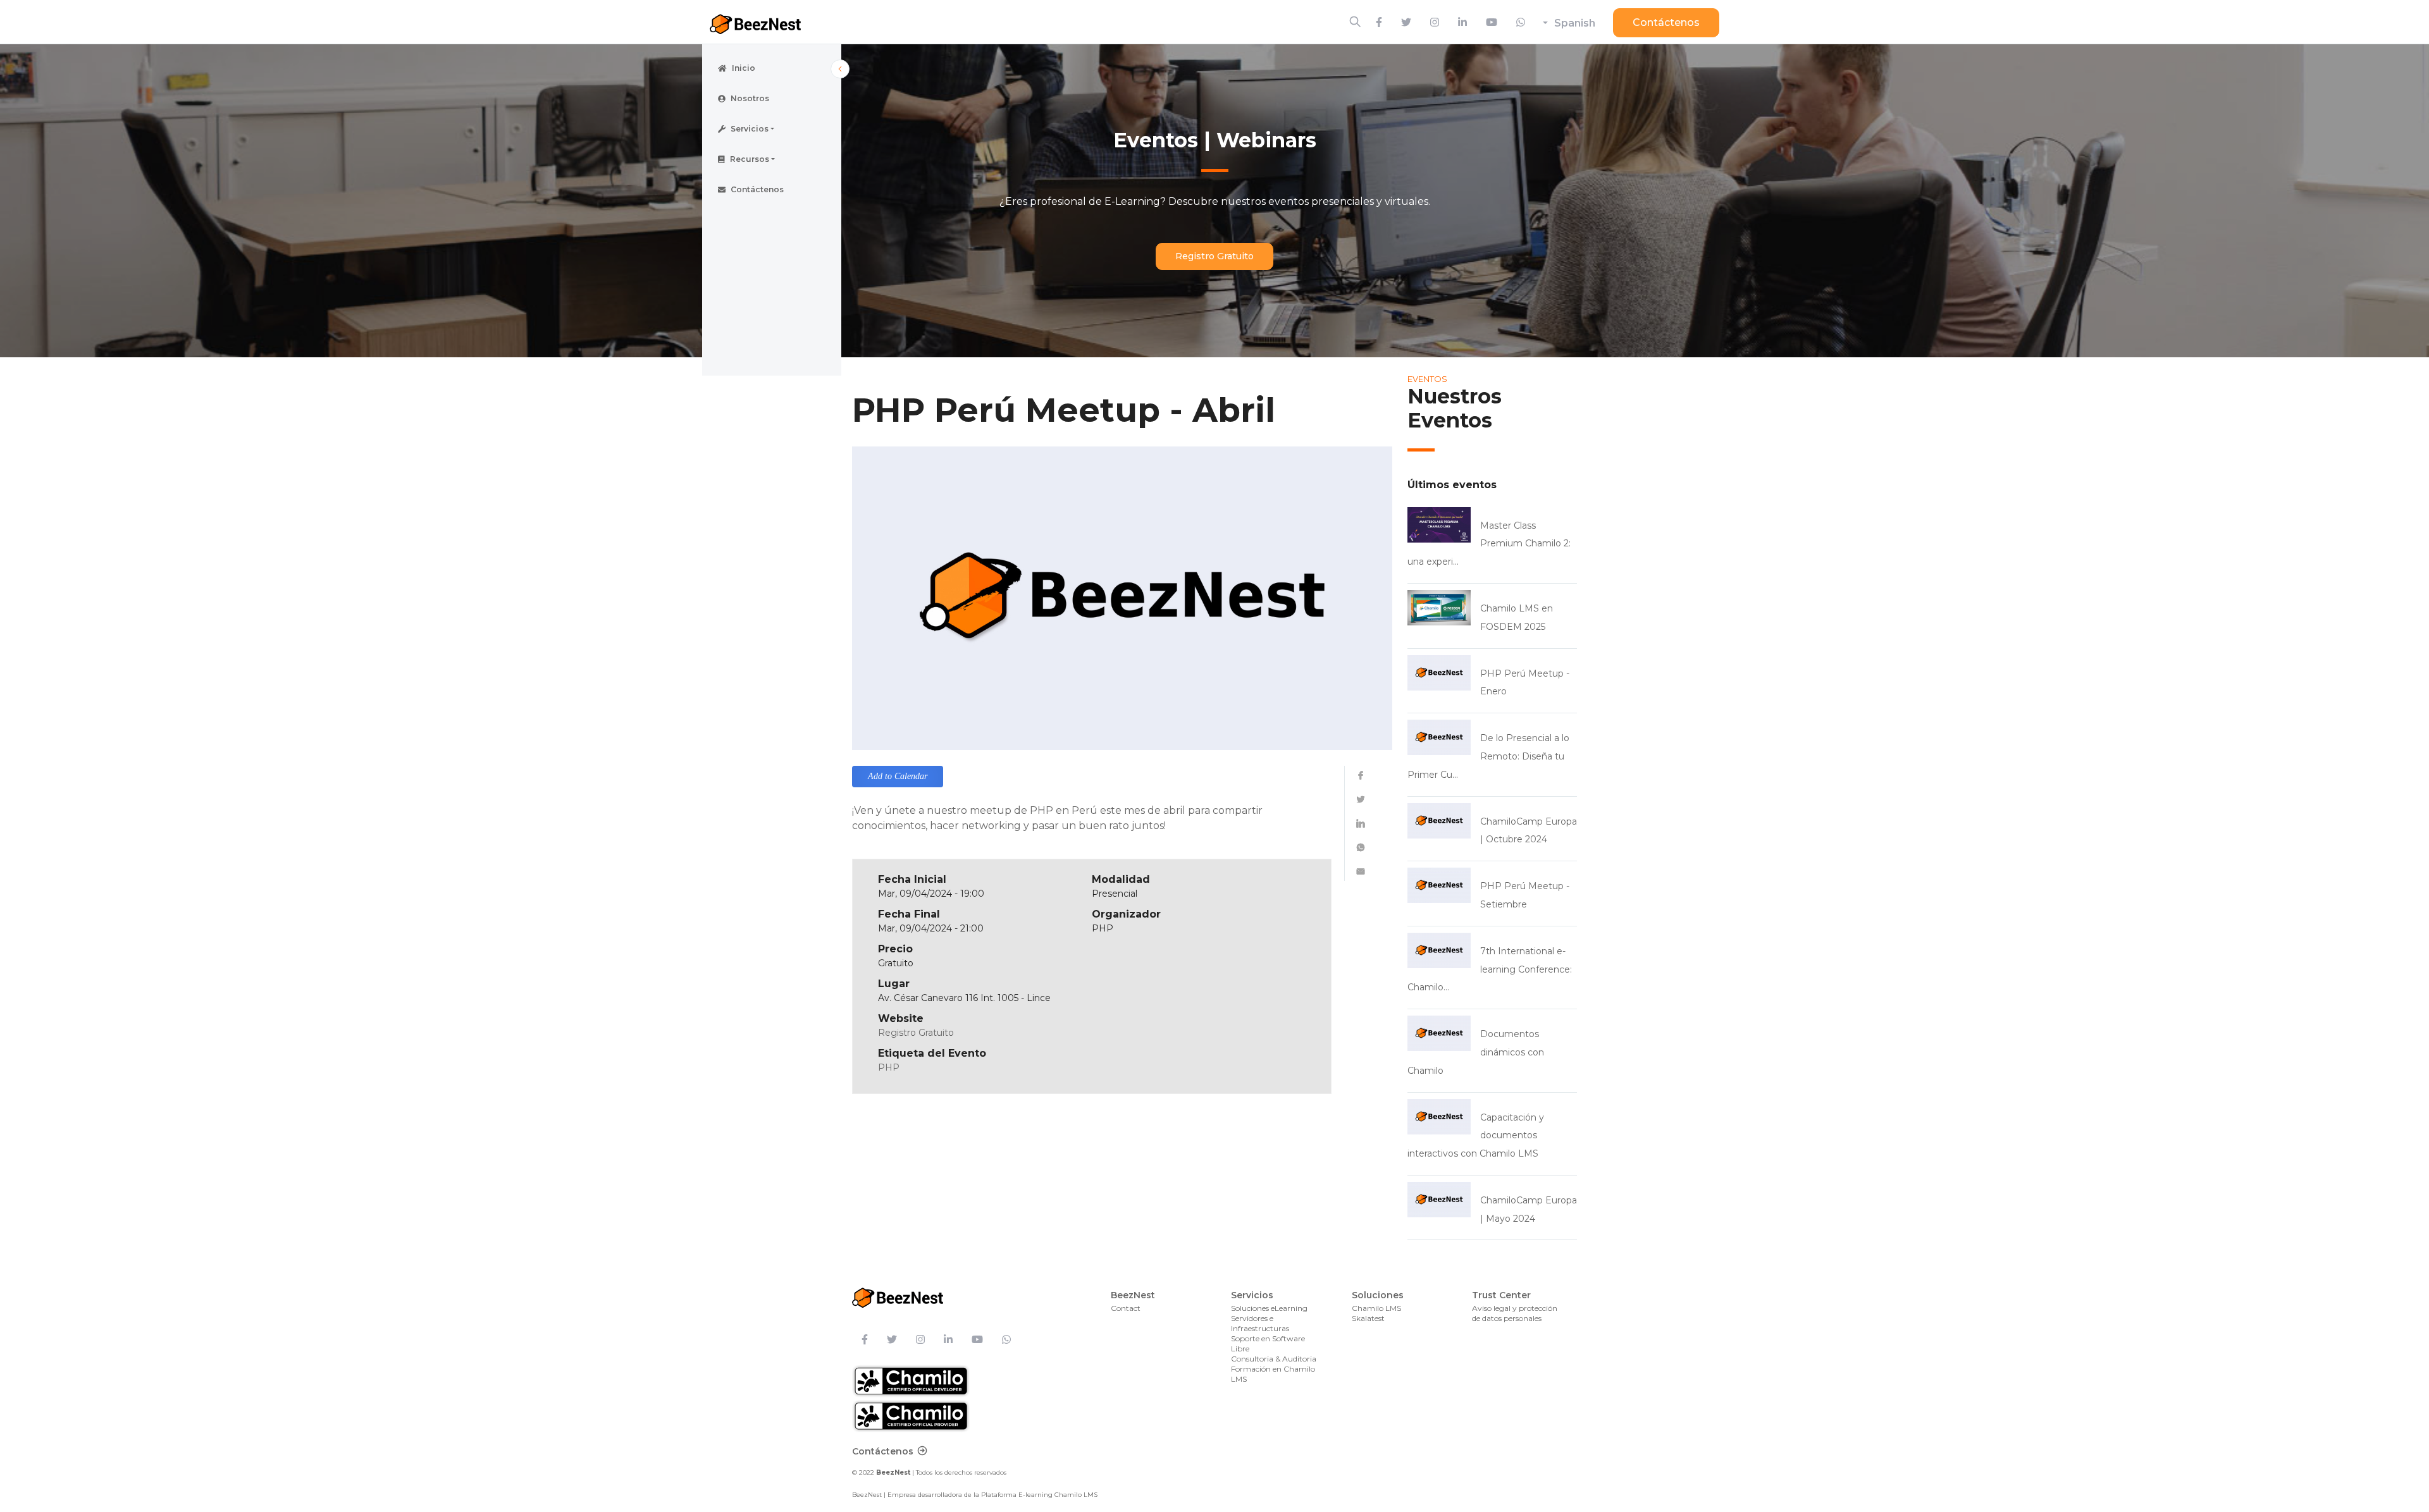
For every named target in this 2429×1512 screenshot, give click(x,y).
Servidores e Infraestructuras (1260, 1323)
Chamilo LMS (1376, 1308)
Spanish (1575, 23)
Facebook (1361, 775)
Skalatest (1368, 1318)
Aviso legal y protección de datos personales (1515, 1313)
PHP (889, 1067)
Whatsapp (1361, 847)
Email (1361, 871)
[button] (772, 129)
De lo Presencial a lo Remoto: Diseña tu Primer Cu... (1488, 756)
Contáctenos (1666, 22)
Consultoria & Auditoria (1274, 1359)
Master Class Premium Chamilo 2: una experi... (1489, 544)
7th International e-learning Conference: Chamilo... (1490, 969)
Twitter (1361, 799)
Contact (1126, 1308)
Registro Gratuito (1214, 256)
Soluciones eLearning (1269, 1308)
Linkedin (1361, 823)
